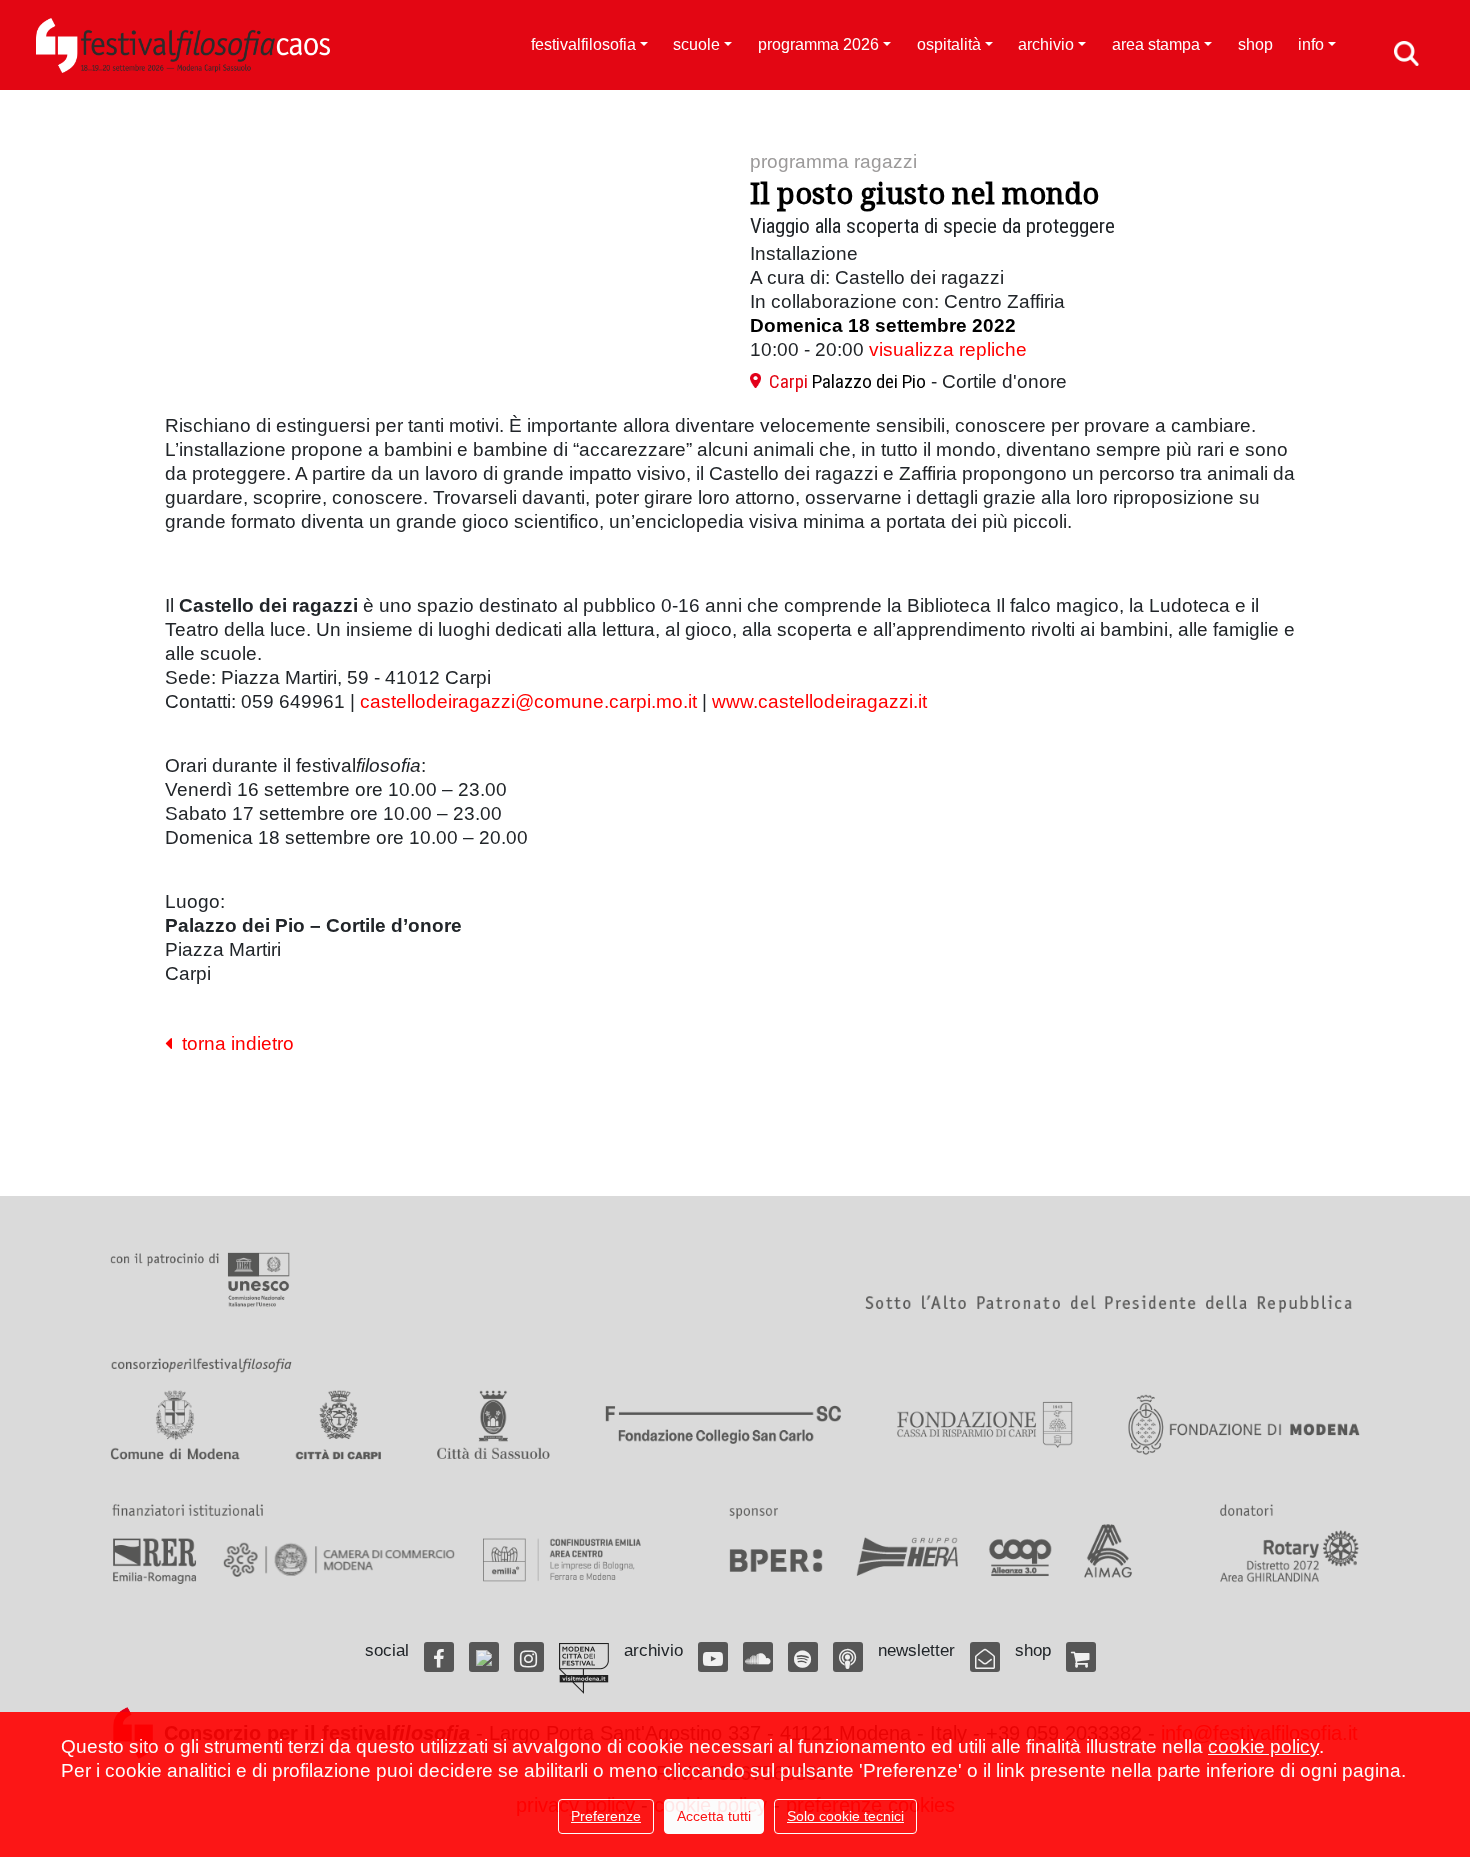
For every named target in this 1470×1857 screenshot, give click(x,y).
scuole (696, 44)
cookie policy (1263, 1746)
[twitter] (484, 1657)
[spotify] (803, 1657)
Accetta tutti (714, 1816)
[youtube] (713, 1657)
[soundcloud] (758, 1657)
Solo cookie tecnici (845, 1816)
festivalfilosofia (583, 44)
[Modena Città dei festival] (584, 1668)
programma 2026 (818, 44)
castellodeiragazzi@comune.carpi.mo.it (528, 701)
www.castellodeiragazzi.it (819, 701)
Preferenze (606, 1816)
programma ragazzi (833, 161)
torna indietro (233, 1043)
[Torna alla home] (183, 45)
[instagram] (529, 1657)
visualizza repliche (948, 349)
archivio (1046, 44)
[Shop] (1081, 1657)
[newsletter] (985, 1657)
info (1311, 44)
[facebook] (439, 1657)
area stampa (1156, 44)
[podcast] (848, 1657)
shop (1255, 44)
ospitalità (949, 44)
